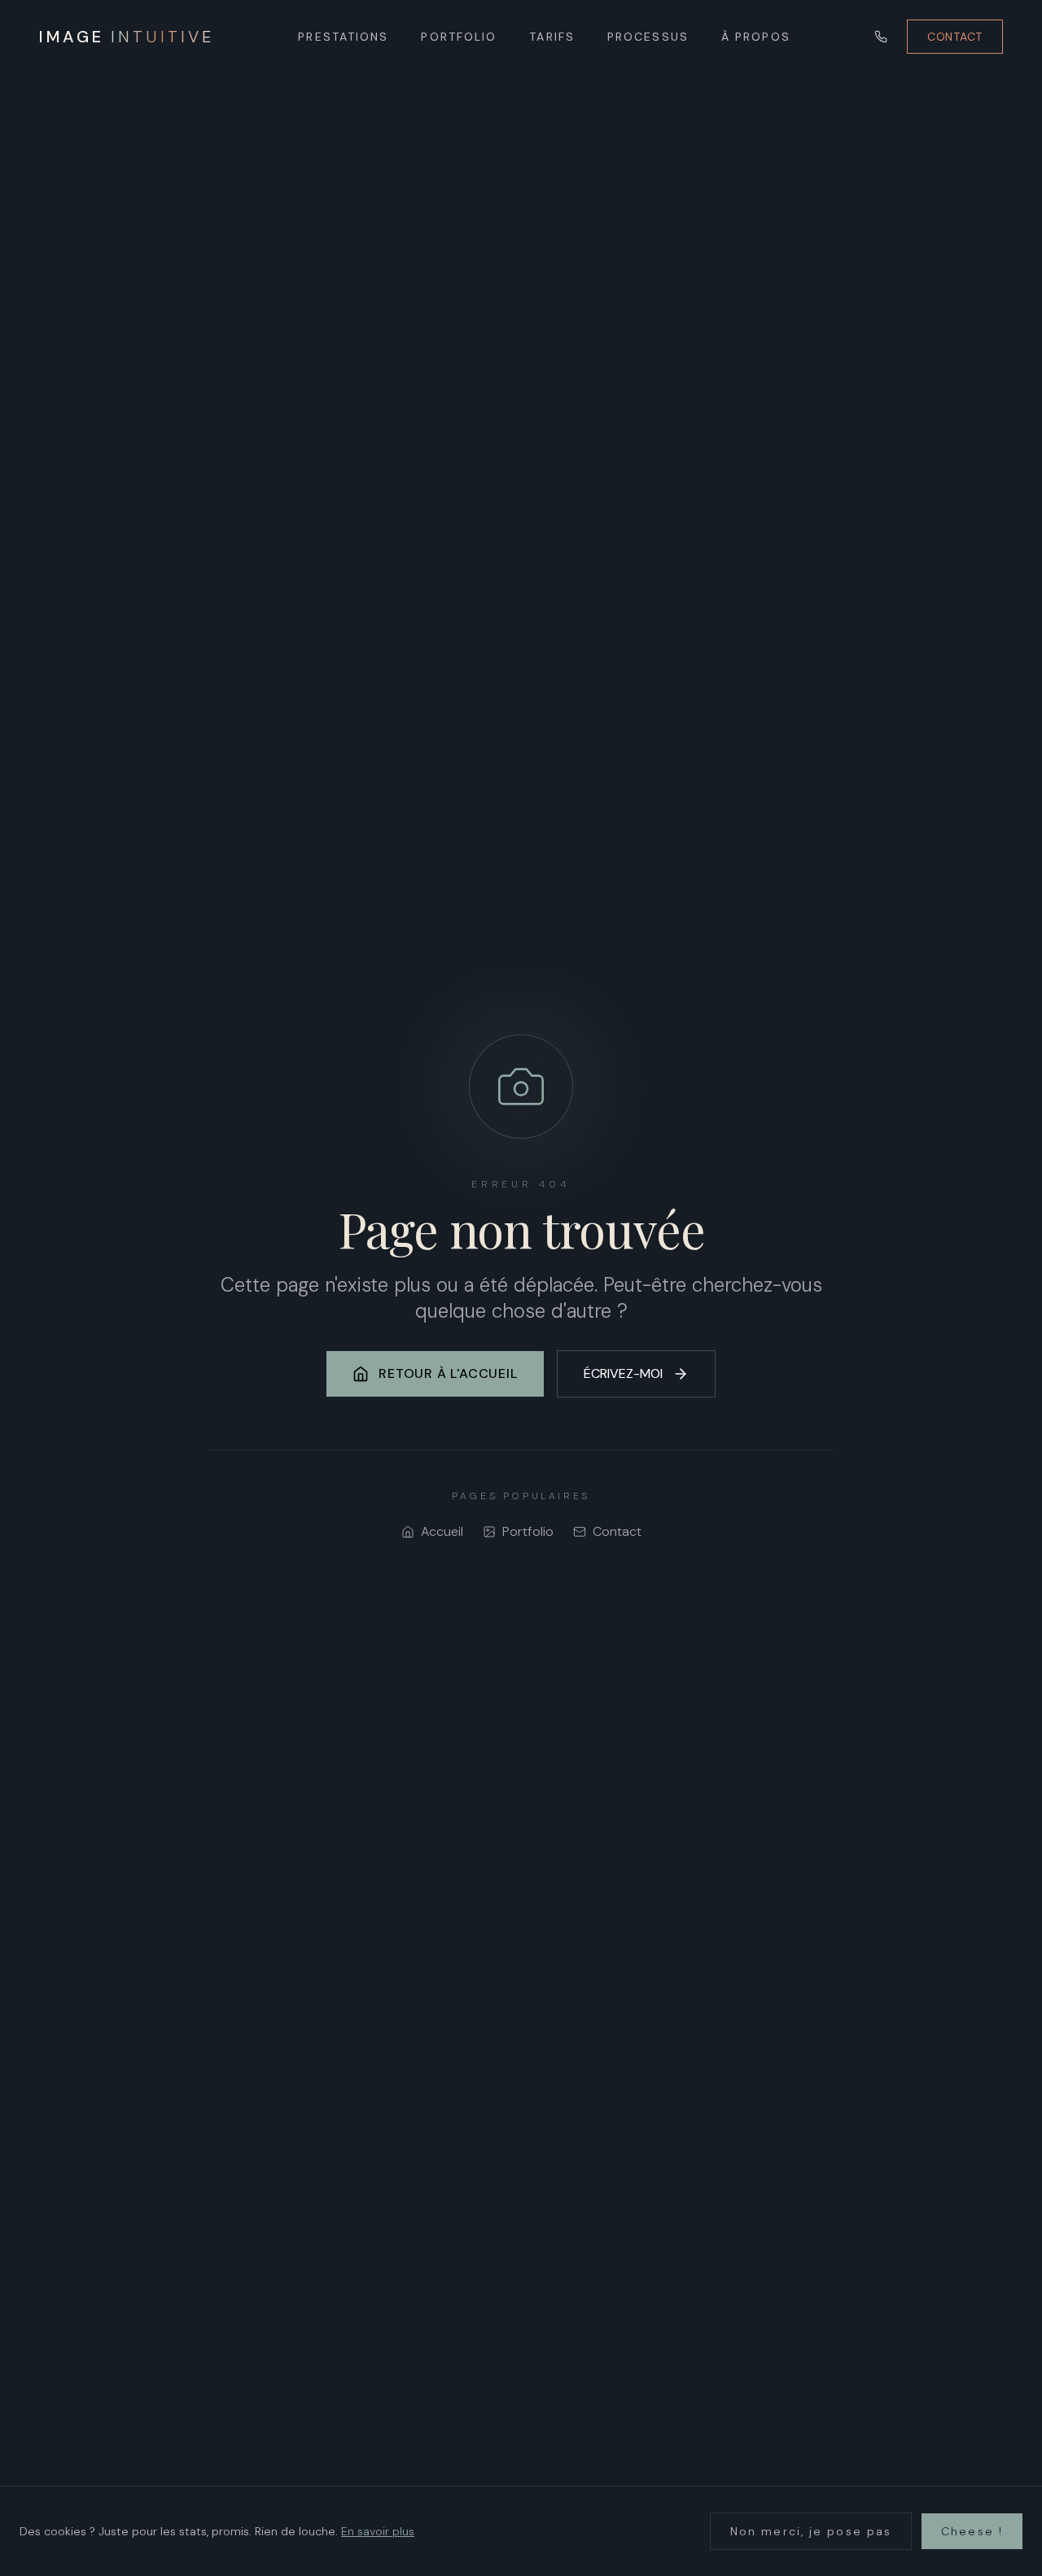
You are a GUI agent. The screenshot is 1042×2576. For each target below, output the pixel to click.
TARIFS (552, 37)
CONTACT (955, 37)
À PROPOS (756, 37)
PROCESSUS (648, 37)
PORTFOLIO (459, 37)
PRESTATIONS (343, 37)
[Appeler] (881, 37)
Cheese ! (972, 2531)
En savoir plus (378, 2531)
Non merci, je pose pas (811, 2531)
